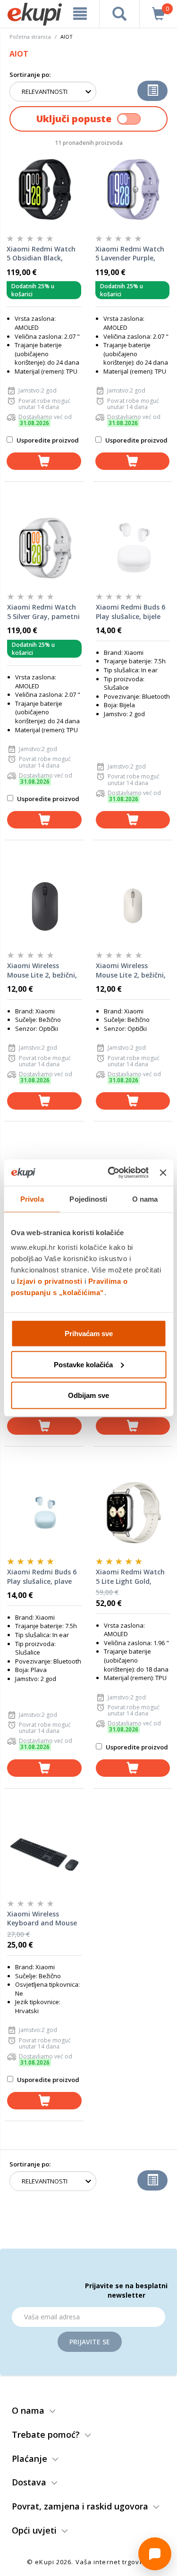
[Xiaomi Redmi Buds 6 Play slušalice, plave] (44, 1513)
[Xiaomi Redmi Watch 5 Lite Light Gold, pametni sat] (133, 1513)
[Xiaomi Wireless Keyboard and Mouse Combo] (44, 1855)
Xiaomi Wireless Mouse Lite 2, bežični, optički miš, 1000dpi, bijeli (131, 970)
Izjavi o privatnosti (50, 1281)
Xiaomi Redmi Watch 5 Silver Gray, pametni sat (43, 612)
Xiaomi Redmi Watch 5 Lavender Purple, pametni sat (130, 254)
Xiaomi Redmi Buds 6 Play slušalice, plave (42, 1577)
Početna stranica (30, 37)
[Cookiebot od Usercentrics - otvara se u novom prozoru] (111, 1173)
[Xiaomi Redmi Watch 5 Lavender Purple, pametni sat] (133, 190)
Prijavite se (90, 2342)
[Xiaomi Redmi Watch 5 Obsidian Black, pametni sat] (44, 190)
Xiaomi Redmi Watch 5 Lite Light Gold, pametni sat (130, 1577)
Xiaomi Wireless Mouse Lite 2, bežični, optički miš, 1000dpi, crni (42, 970)
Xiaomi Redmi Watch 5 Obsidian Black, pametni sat (41, 254)
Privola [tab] (32, 1199)
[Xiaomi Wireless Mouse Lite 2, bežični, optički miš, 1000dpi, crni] (44, 906)
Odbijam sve (88, 1395)
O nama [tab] (145, 1199)
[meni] (80, 14)
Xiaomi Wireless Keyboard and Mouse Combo (42, 1919)
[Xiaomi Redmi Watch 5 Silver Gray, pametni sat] (44, 548)
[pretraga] (119, 14)
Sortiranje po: (30, 75)
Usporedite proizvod (47, 440)
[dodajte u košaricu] (44, 461)
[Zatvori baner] (163, 1172)
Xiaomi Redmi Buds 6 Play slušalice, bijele (131, 612)
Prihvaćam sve (89, 1334)
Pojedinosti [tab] (88, 1199)
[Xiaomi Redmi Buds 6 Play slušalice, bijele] (133, 548)
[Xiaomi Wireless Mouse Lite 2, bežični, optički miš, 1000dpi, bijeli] (133, 906)
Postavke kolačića (83, 1364)
